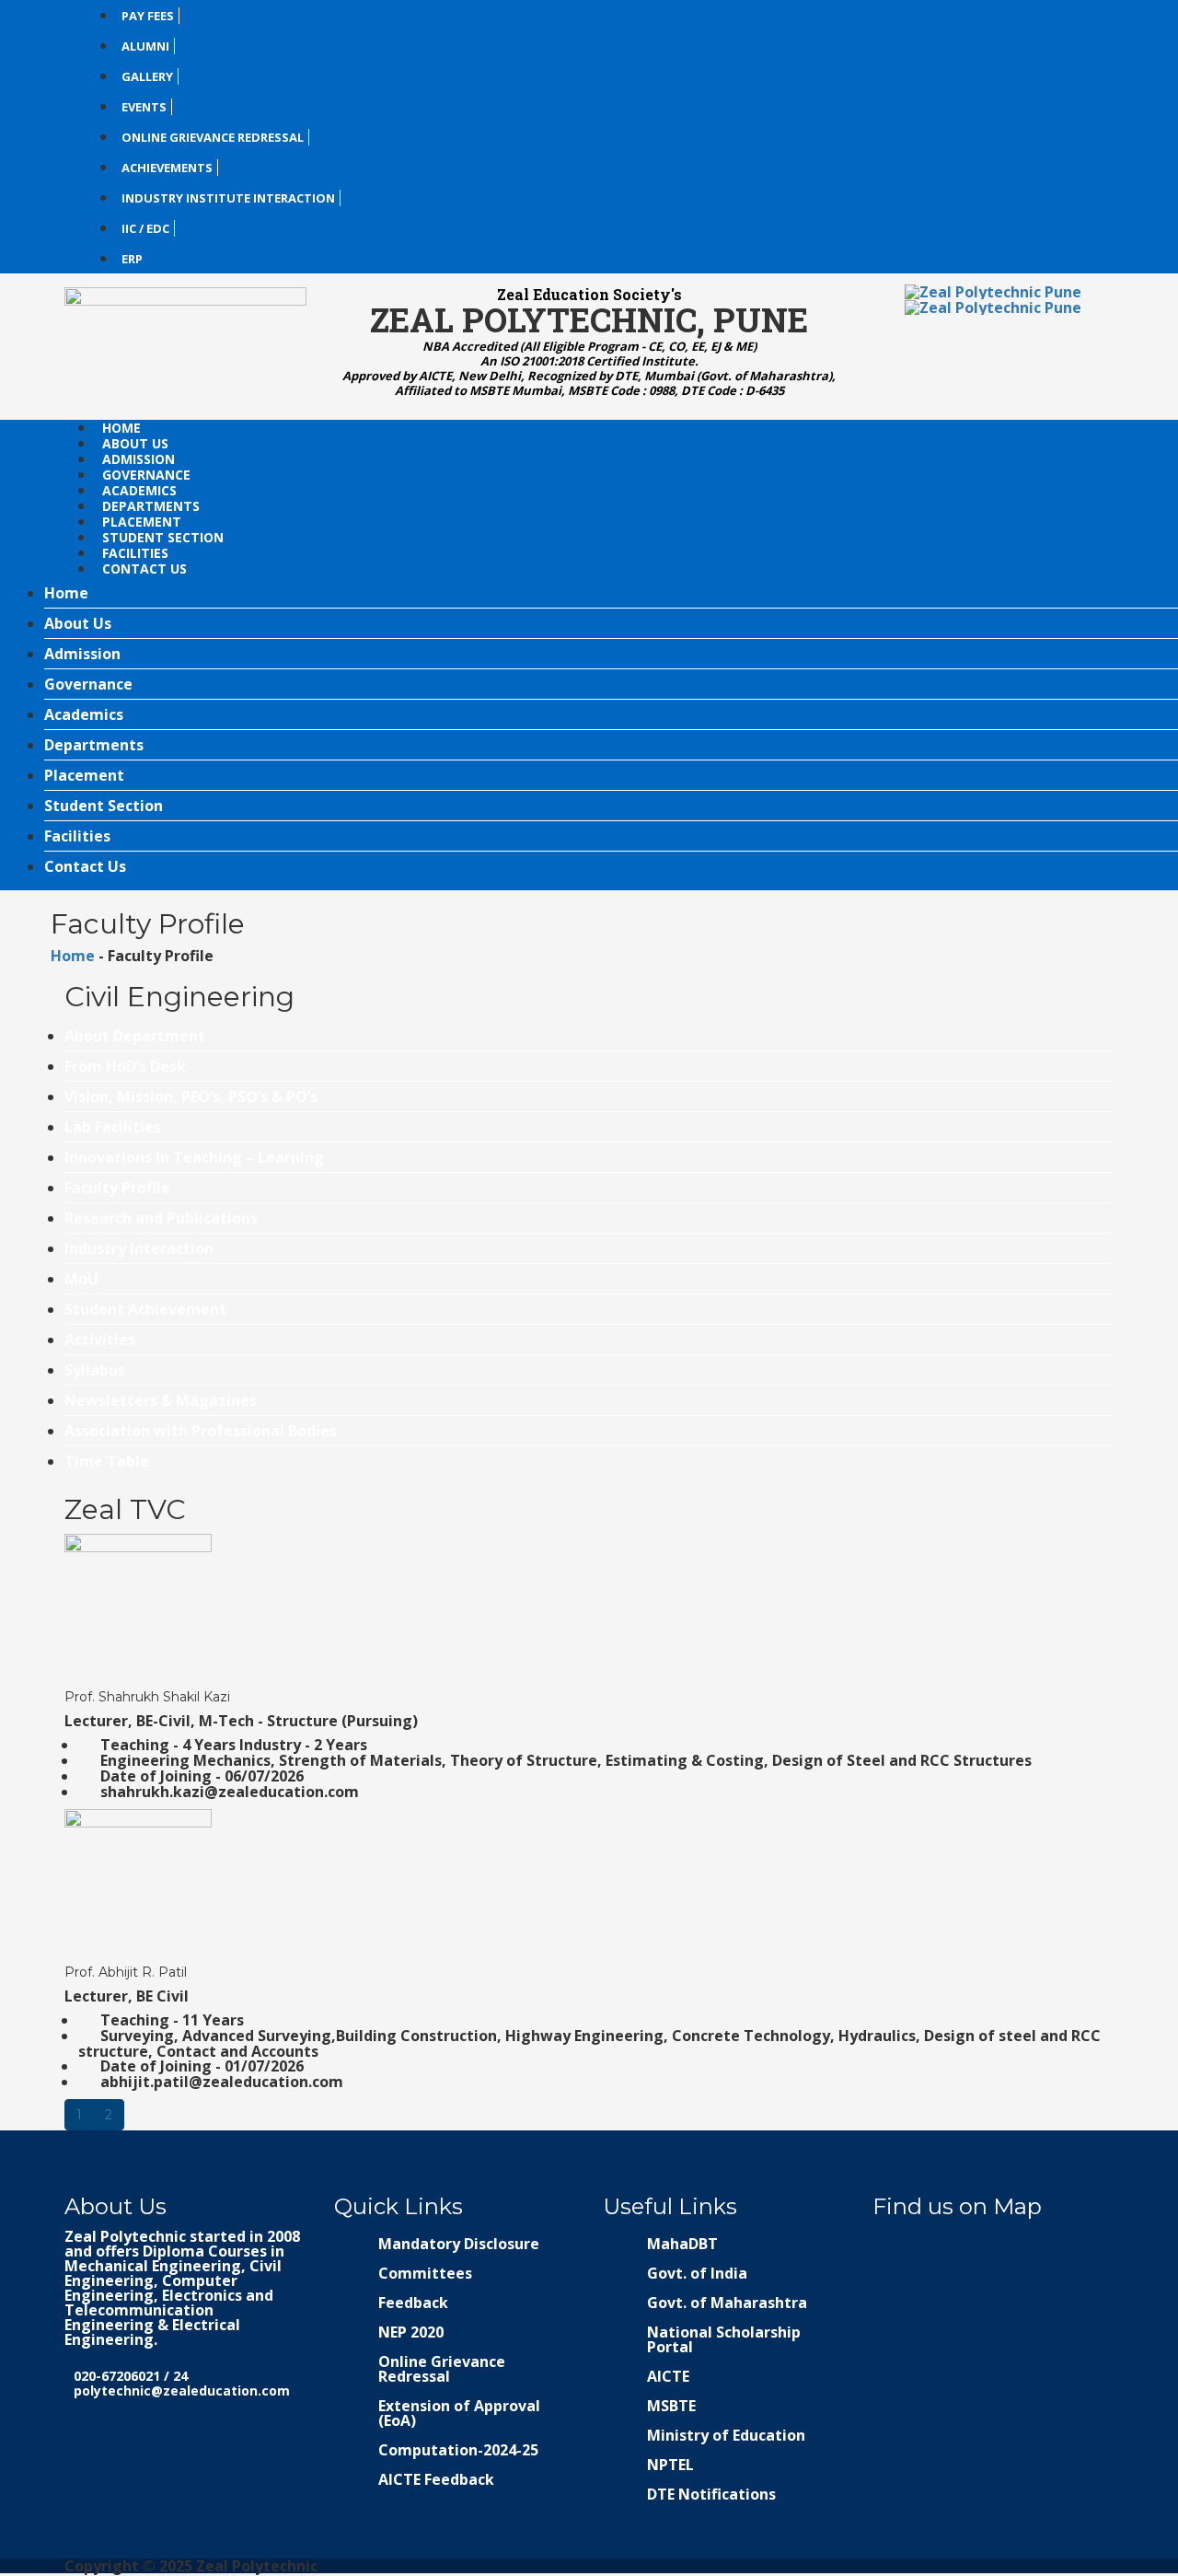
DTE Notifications (711, 2494)
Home (121, 428)
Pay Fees (148, 16)
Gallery (147, 76)
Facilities (137, 553)
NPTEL (670, 2465)
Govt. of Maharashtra (727, 2303)
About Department (135, 1036)
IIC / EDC (145, 228)
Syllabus (95, 1370)
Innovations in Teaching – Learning (194, 1157)
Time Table (107, 1461)
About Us (137, 443)
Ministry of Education (726, 2435)
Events (144, 107)
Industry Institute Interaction (228, 198)
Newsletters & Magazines (161, 1400)
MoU (81, 1279)
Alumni (145, 46)
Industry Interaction (139, 1248)
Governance (148, 475)
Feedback (413, 2303)
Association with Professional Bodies (201, 1431)
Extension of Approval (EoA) (459, 2413)
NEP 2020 (411, 2332)
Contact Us (144, 569)
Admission (140, 459)
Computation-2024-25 (458, 2450)
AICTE (668, 2376)
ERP (132, 259)
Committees (425, 2273)
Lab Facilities (113, 1127)
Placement (144, 522)
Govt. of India (697, 2273)
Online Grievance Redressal (213, 137)
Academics (141, 490)
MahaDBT (682, 2244)
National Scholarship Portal (724, 2339)
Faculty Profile (117, 1188)
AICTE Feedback (436, 2479)
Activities (100, 1340)
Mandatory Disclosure (459, 2244)
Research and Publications (161, 1218)
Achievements (167, 168)
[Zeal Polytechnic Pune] (185, 342)
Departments (153, 506)
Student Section (165, 537)
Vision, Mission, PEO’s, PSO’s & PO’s (191, 1097)
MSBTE (671, 2406)
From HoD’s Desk (125, 1066)
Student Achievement (145, 1309)
